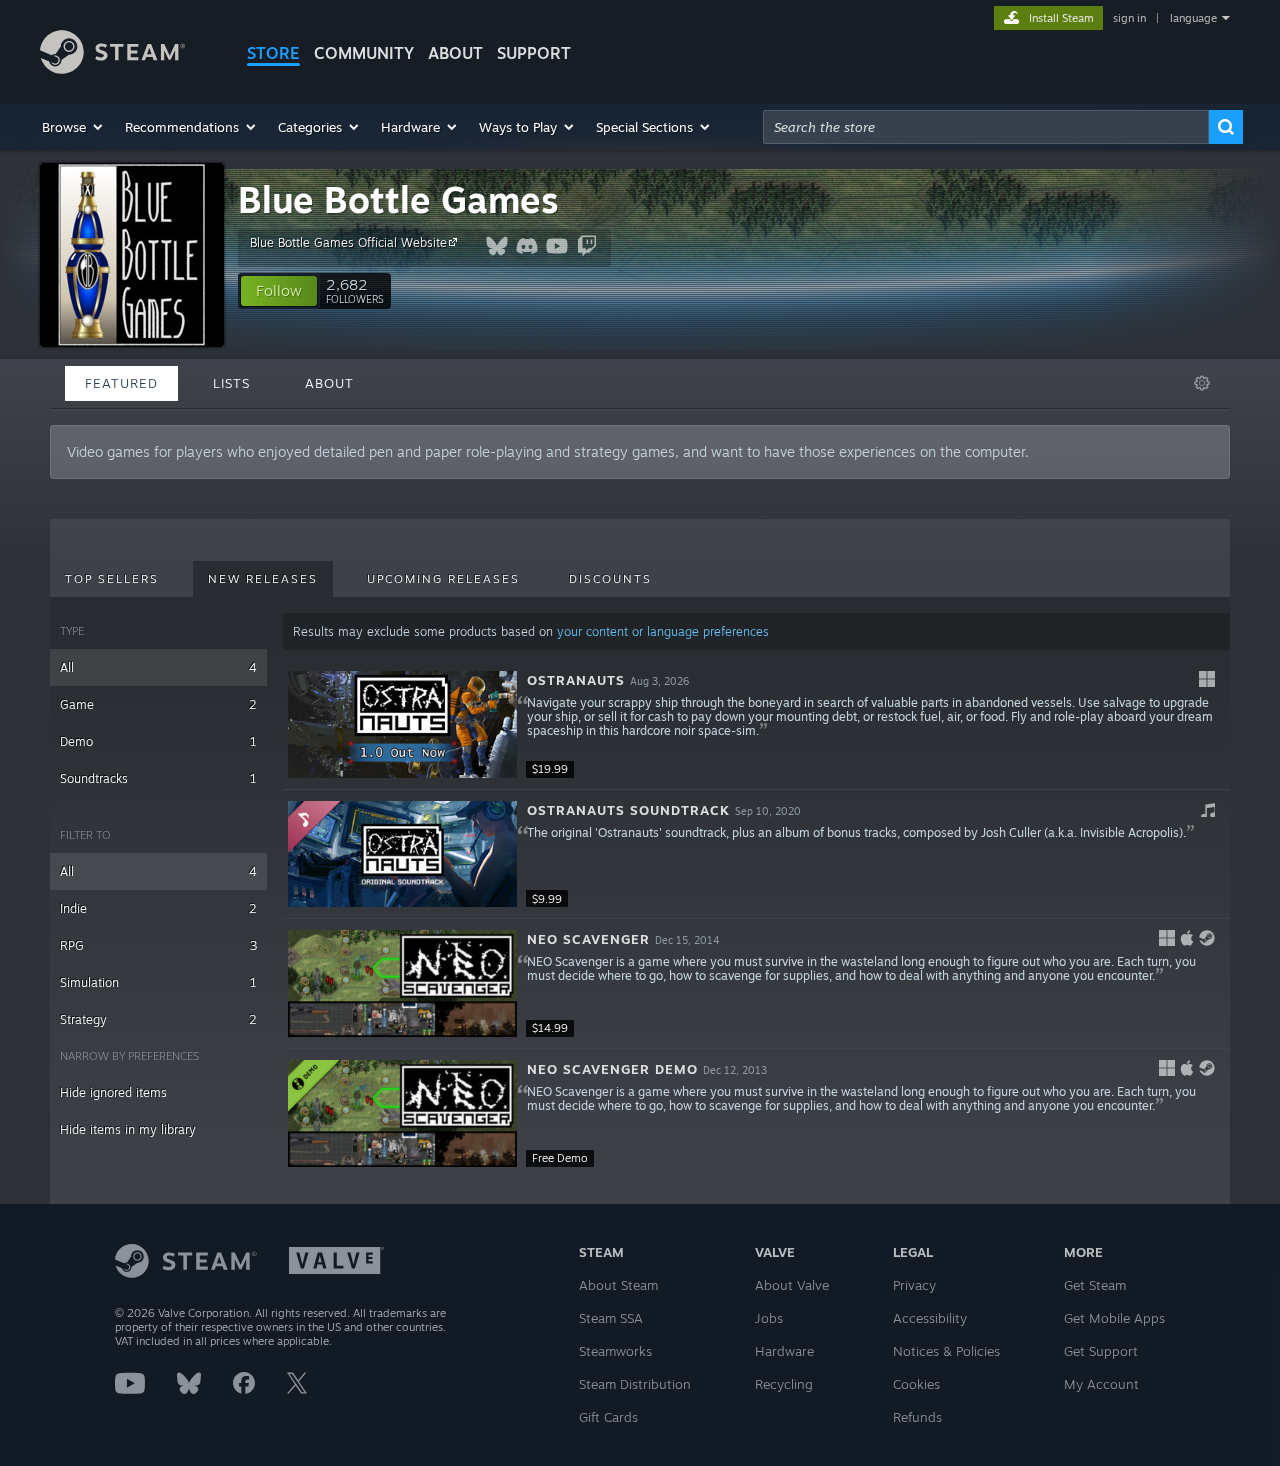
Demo (158, 741)
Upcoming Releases (443, 579)
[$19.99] (402, 724)
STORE (273, 53)
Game (158, 704)
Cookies (916, 1384)
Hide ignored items (113, 1092)
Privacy (914, 1285)
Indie (158, 908)
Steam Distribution (635, 1384)
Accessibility (930, 1318)
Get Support (1101, 1351)
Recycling (784, 1384)
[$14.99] (402, 983)
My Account (1101, 1384)
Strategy (158, 1019)
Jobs (769, 1318)
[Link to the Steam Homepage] (112, 68)
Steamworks (615, 1351)
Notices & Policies (946, 1351)
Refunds (917, 1417)
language (1193, 18)
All (158, 667)
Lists (231, 383)
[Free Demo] (402, 1113)
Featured (121, 383)
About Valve (792, 1285)
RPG (158, 945)
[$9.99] (402, 854)
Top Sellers (112, 579)
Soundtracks (158, 778)
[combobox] (986, 127)
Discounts (610, 579)
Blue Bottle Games (398, 199)
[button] (73, 127)
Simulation (158, 982)
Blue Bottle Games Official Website (348, 242)
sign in (1129, 18)
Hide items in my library (128, 1129)
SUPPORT (534, 53)
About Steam (618, 1285)
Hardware (784, 1351)
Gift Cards (608, 1417)
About (455, 53)
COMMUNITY (364, 53)
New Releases (263, 579)
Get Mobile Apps (1114, 1318)
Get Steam (1095, 1285)
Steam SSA (611, 1318)
